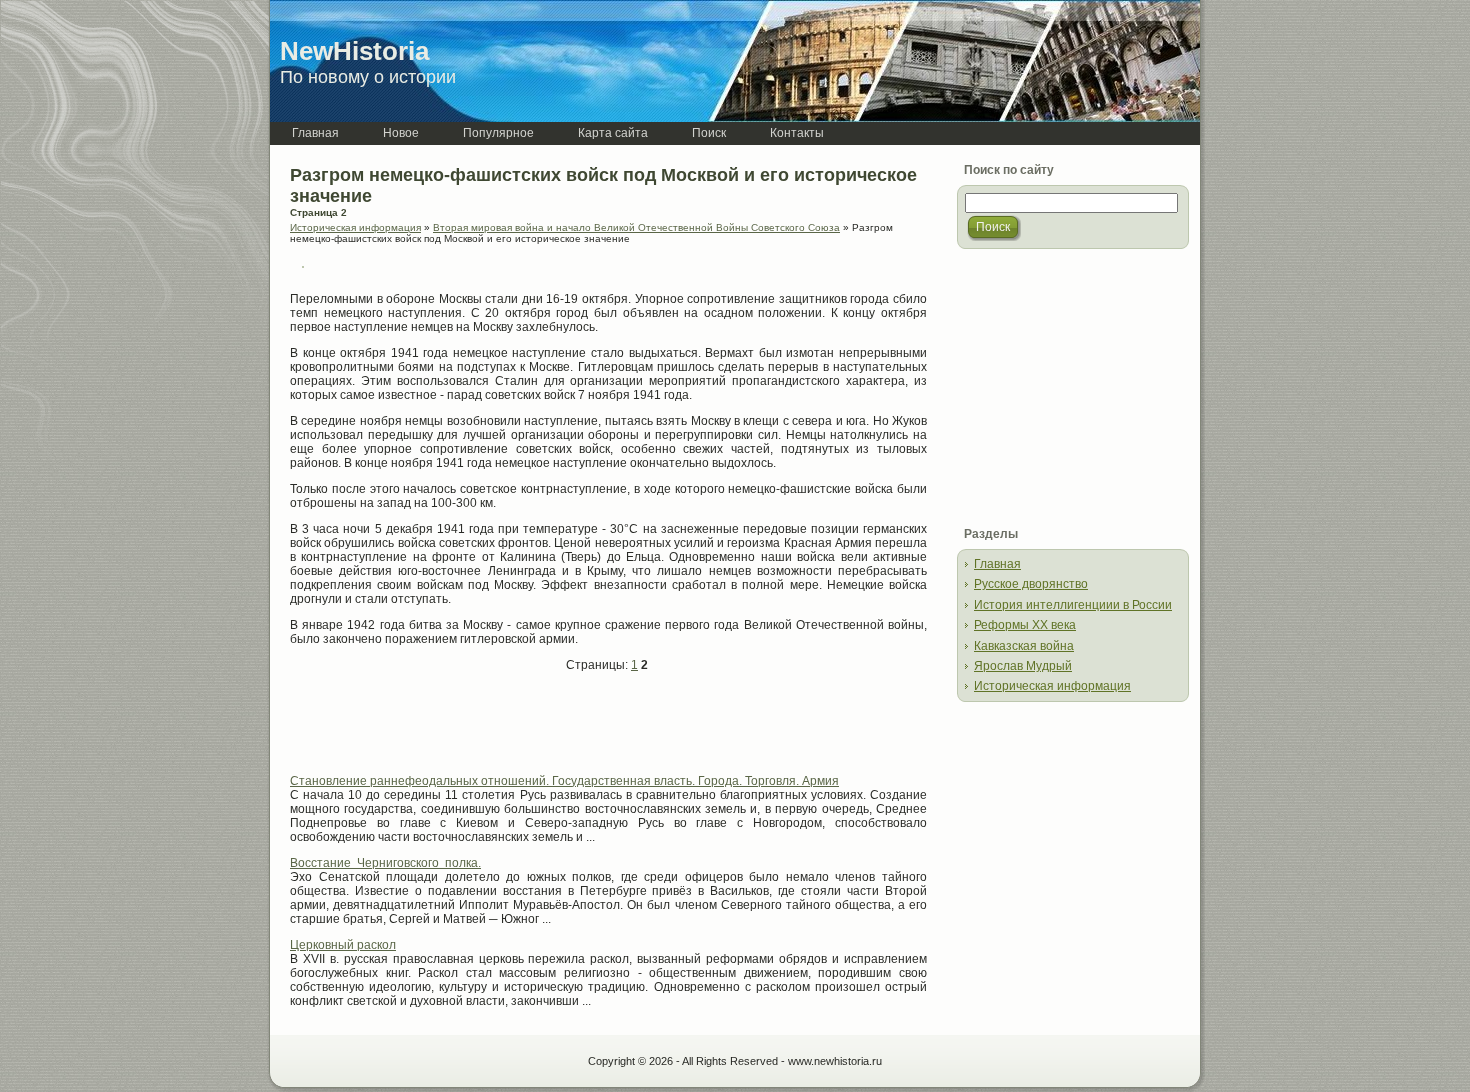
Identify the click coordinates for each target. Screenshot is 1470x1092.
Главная (997, 564)
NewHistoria (354, 51)
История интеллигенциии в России (1073, 605)
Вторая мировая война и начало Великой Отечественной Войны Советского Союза (636, 227)
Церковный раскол (343, 945)
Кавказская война (1024, 646)
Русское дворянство (1031, 584)
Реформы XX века (1025, 625)
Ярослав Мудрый (1023, 666)
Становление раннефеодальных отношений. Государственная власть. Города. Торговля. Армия (564, 781)
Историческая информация (355, 227)
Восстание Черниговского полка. (385, 863)
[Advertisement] (524, 732)
